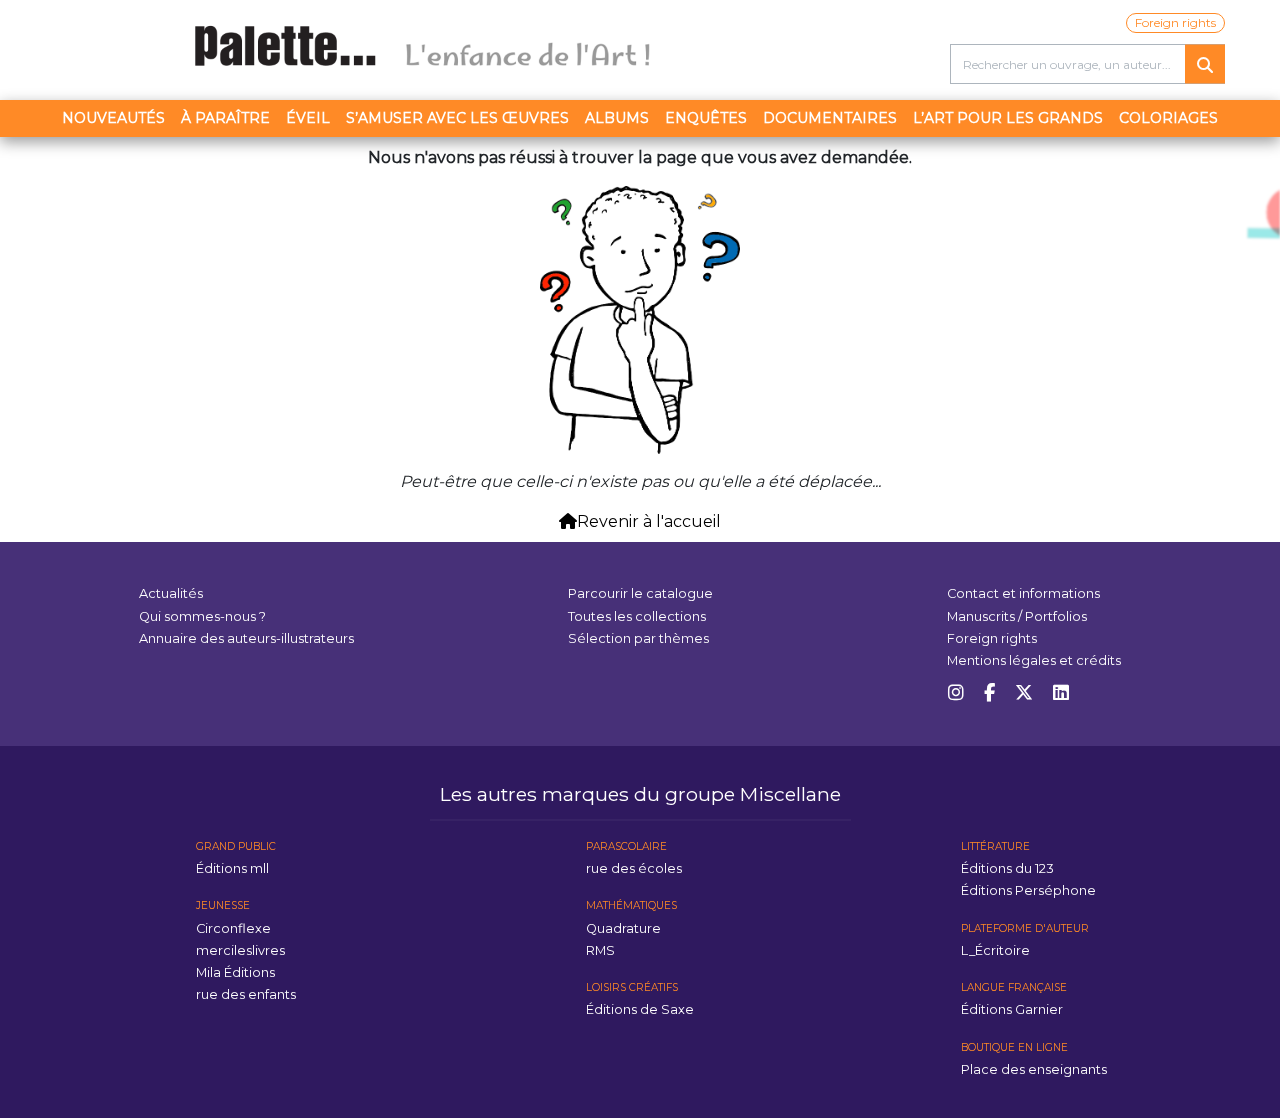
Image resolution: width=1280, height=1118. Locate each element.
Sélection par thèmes (638, 638)
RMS (600, 950)
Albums (617, 118)
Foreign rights (1175, 22)
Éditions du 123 (1007, 868)
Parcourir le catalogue (640, 593)
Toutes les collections (637, 616)
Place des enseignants (1034, 1069)
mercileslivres (240, 950)
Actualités (171, 593)
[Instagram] (956, 693)
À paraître (225, 118)
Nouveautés (113, 118)
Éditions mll (232, 868)
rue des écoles (634, 868)
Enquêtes (706, 118)
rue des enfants (246, 994)
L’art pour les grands (1008, 118)
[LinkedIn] (1061, 693)
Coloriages (1168, 118)
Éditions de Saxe (640, 1009)
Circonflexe (233, 928)
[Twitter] (1024, 693)
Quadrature (623, 928)
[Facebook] (989, 693)
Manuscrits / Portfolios (1017, 616)
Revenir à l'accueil (649, 521)
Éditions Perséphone (1028, 890)
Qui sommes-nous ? (202, 616)
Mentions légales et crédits (1034, 660)
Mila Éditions (235, 972)
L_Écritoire (995, 950)
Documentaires (830, 118)
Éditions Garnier (1012, 1009)
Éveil (308, 118)
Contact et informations (1023, 593)
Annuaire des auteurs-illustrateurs (246, 638)
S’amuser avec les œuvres (457, 118)
